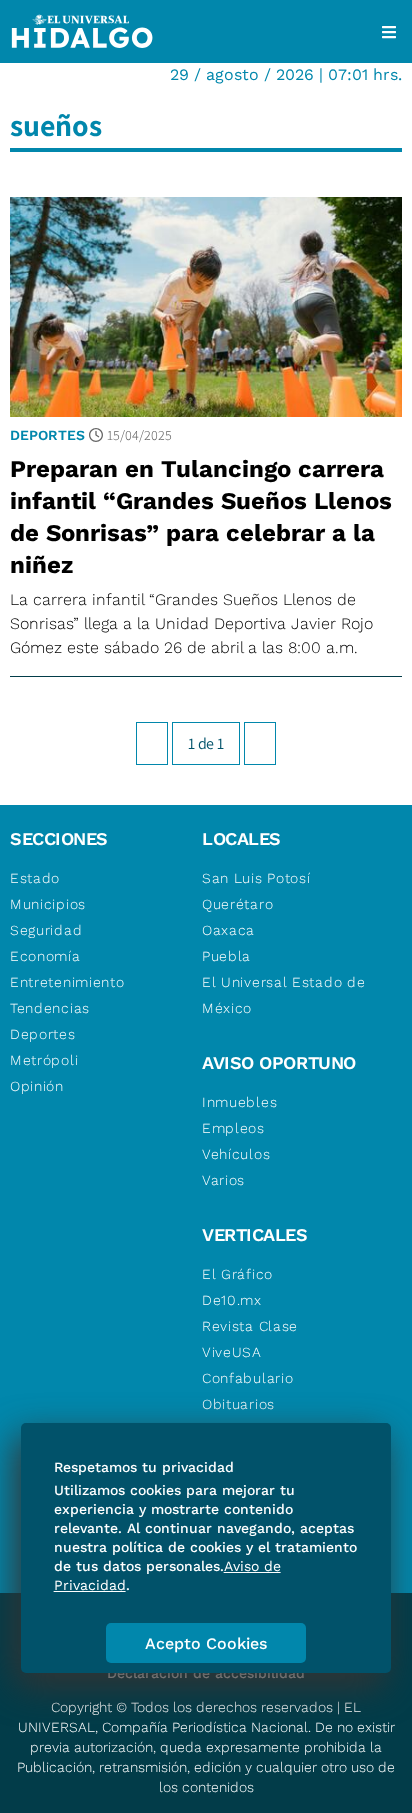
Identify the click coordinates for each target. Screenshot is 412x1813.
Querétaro (237, 904)
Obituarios (238, 1404)
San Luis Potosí (256, 878)
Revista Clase (250, 1326)
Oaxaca (228, 930)
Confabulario (247, 1378)
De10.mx (232, 1300)
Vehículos (236, 1154)
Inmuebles (239, 1102)
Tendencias (50, 1008)
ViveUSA (232, 1352)
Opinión (37, 1086)
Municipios (48, 904)
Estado (35, 878)
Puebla (226, 956)
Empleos (233, 1128)
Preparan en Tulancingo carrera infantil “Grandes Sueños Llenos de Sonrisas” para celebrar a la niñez (201, 517)
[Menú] (389, 32)
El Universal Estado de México (283, 995)
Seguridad (46, 930)
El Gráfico (237, 1274)
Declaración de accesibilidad (206, 1673)
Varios (223, 1180)
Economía (45, 956)
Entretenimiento (67, 982)
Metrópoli (44, 1060)
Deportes (47, 435)
